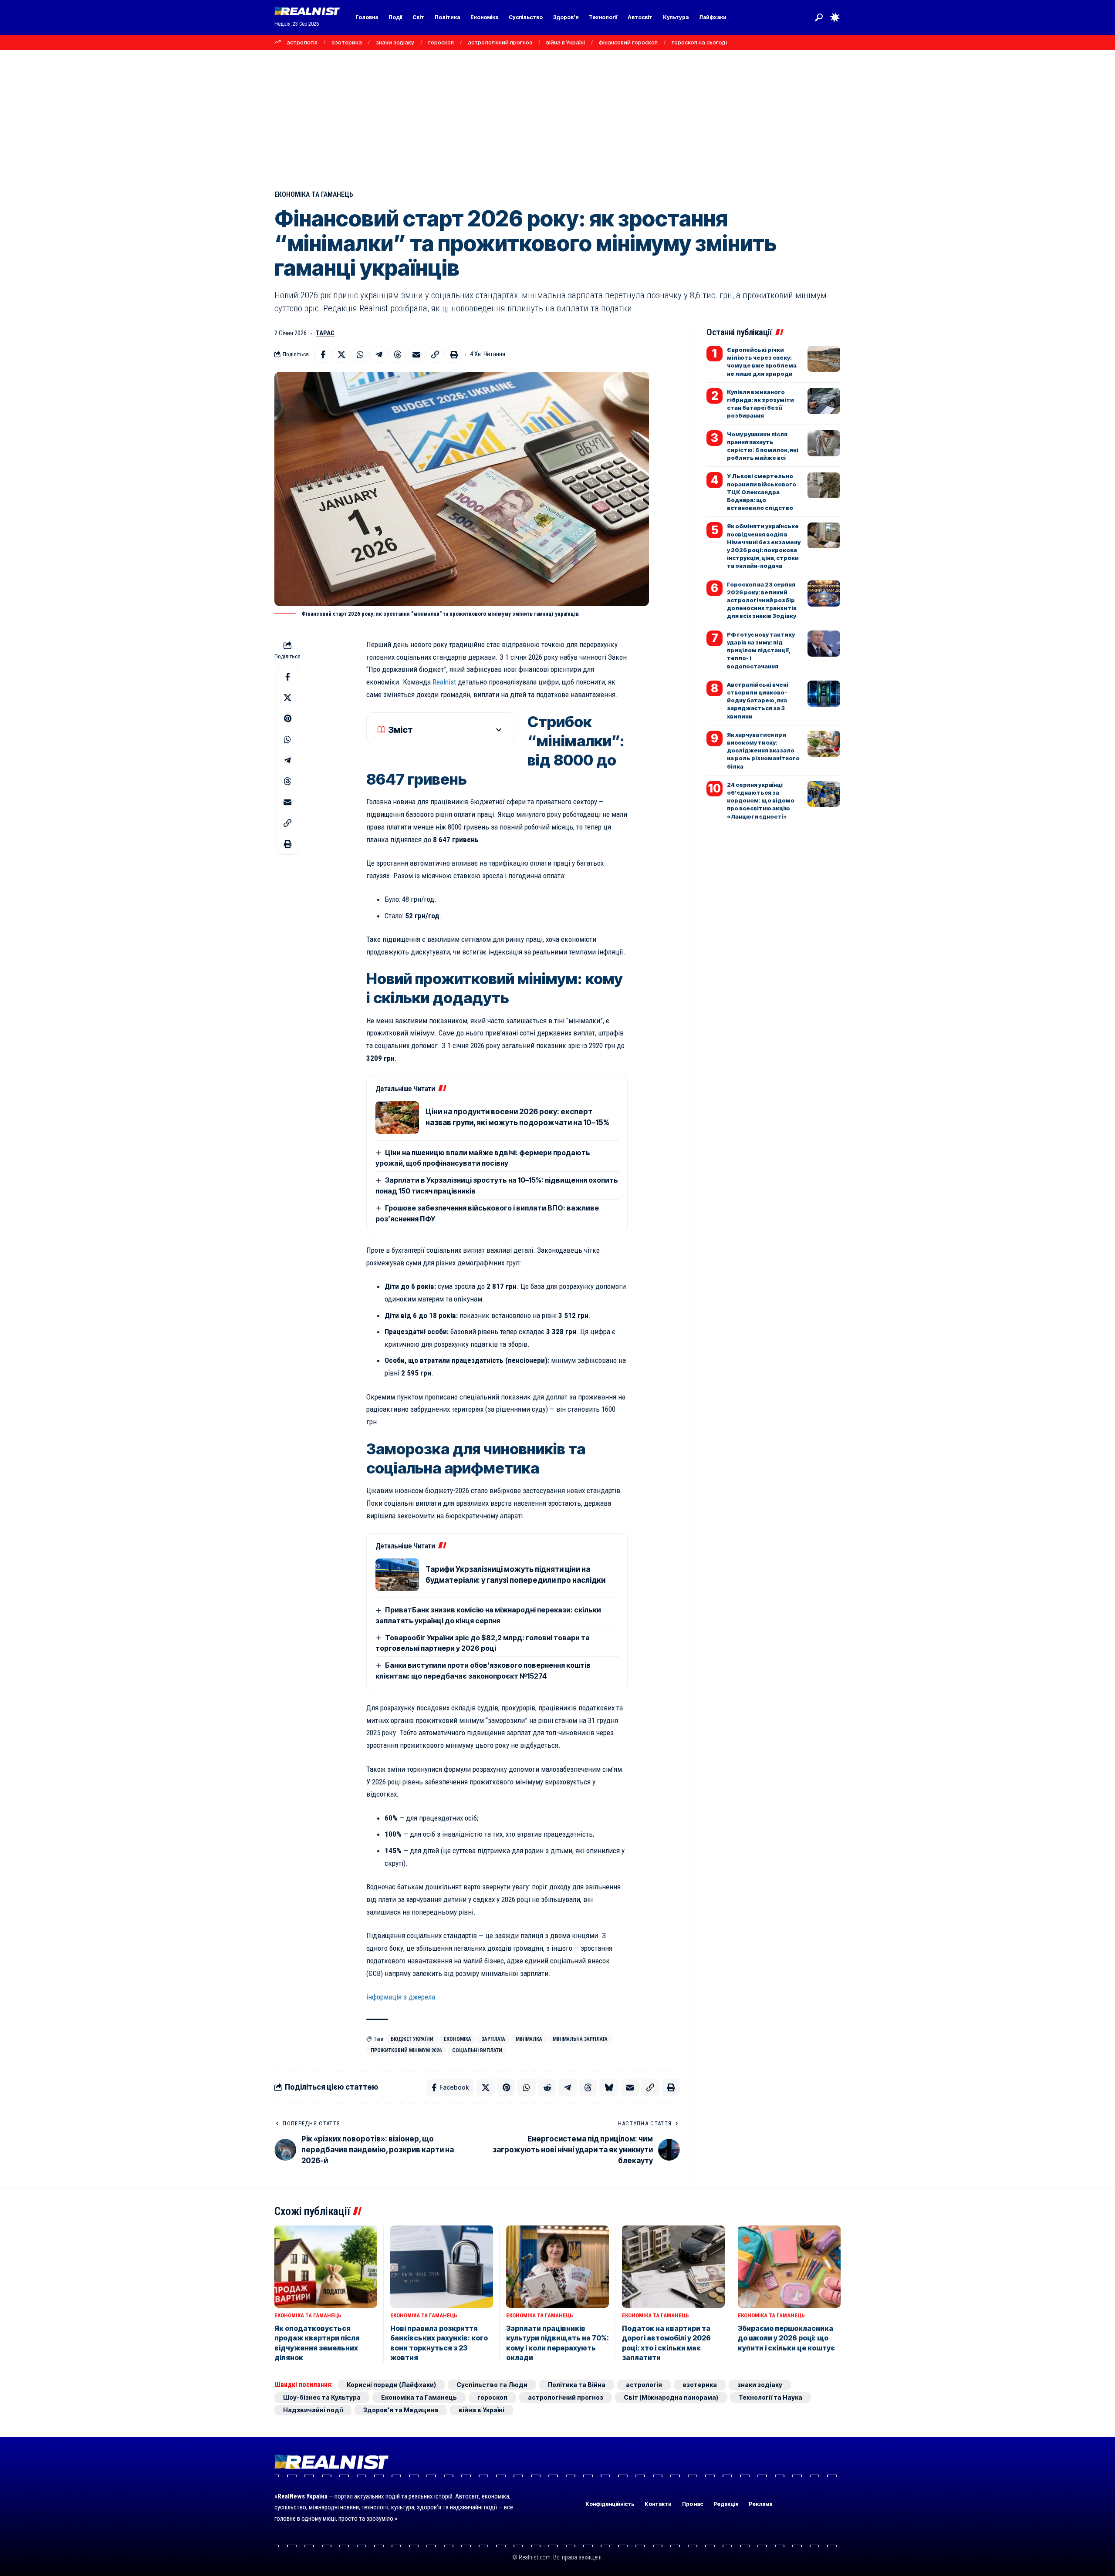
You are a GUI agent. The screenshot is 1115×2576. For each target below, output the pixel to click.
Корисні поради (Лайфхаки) (391, 2385)
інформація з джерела (401, 1997)
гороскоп (441, 42)
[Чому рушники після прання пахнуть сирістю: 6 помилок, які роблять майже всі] (824, 443)
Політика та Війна (577, 2385)
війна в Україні (566, 42)
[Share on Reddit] (547, 2087)
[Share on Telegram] (379, 354)
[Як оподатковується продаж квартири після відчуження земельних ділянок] (326, 2267)
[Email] (416, 354)
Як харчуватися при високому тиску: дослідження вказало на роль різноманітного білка (763, 750)
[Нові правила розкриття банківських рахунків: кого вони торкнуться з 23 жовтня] (442, 2267)
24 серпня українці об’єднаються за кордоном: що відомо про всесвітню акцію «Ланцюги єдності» (761, 801)
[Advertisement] (557, 115)
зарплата (493, 2039)
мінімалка (529, 2039)
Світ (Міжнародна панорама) (671, 2397)
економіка (458, 2039)
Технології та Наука (770, 2397)
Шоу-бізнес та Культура (322, 2397)
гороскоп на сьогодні (701, 42)
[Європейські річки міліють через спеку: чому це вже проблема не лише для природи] (824, 359)
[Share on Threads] (398, 354)
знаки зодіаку (395, 42)
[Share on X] (341, 354)
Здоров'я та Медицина (401, 2410)
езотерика (347, 42)
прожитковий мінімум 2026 (406, 2050)
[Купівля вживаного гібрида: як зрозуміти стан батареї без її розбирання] (824, 401)
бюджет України (412, 2039)
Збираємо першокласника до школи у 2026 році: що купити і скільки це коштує (786, 2338)
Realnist (444, 682)
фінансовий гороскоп (628, 42)
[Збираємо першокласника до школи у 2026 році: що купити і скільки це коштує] (789, 2267)
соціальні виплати (477, 2050)
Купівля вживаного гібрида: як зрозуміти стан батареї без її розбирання (760, 404)
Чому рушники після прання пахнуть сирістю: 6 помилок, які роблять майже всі (763, 446)
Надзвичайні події (313, 2410)
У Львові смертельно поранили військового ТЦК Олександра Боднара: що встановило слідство (762, 492)
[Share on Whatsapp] (360, 354)
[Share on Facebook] (323, 354)
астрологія (302, 42)
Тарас (325, 333)
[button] (819, 17)
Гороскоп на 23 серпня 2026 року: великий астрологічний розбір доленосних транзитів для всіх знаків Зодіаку (762, 600)
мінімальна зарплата (580, 2039)
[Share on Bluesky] (609, 2087)
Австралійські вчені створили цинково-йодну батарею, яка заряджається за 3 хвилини (758, 700)
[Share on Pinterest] (287, 718)
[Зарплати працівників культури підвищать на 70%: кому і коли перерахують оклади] (557, 2267)
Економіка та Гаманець (314, 194)
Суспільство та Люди (492, 2385)
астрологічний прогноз (500, 42)
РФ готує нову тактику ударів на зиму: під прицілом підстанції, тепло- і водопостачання (761, 650)
